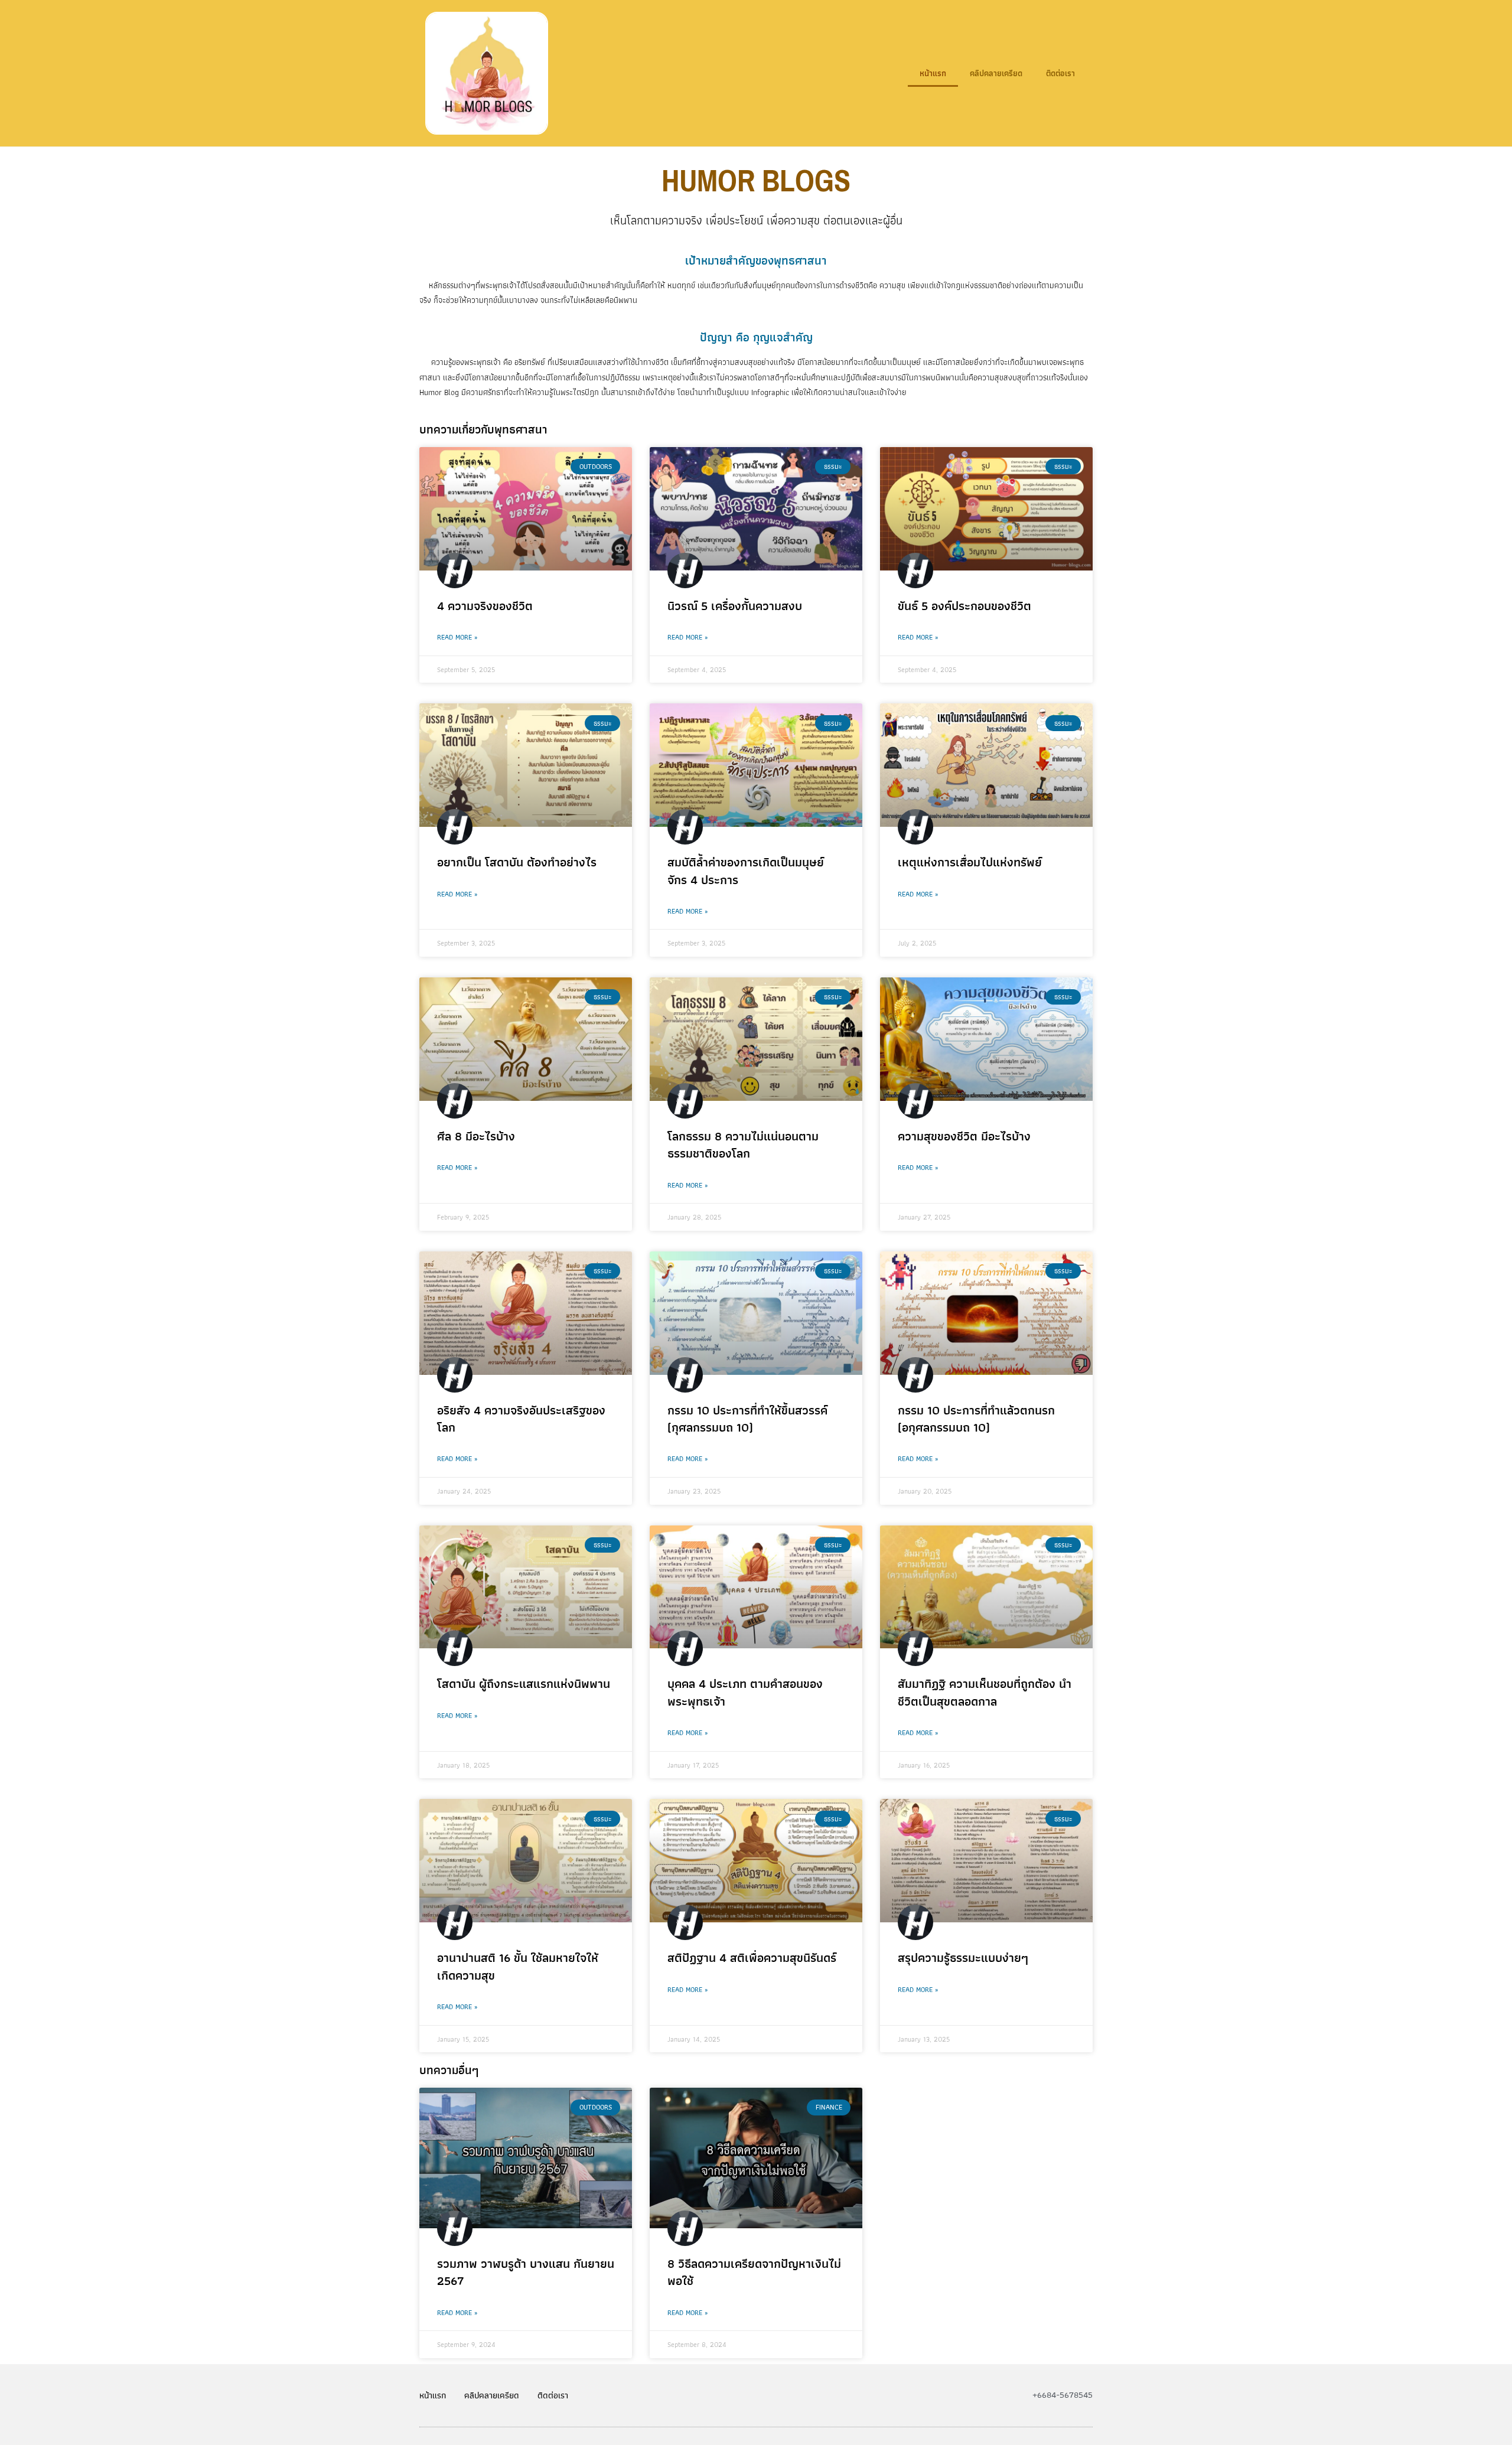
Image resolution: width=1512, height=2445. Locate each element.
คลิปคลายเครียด (996, 73)
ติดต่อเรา (1060, 73)
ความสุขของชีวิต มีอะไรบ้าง (964, 1136)
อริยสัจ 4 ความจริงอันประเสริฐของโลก (521, 1419)
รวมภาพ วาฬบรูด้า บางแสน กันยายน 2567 (526, 2272)
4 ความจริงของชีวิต (485, 606)
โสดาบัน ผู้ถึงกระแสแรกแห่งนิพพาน (524, 1683)
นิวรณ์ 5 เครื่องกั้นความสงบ (735, 606)
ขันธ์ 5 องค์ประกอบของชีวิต (964, 606)
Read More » (457, 637)
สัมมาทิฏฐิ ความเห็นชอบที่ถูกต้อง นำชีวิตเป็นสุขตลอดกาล (985, 1692)
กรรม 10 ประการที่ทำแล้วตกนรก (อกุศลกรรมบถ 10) (976, 1419)
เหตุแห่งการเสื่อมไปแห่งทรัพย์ (970, 862)
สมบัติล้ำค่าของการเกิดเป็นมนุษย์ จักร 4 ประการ (746, 871)
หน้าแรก (933, 73)
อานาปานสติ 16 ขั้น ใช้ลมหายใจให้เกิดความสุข (518, 1966)
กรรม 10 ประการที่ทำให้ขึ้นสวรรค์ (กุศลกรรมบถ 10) (747, 1419)
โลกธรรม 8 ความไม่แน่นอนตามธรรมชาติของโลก (743, 1145)
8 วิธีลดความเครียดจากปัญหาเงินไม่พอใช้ (754, 2272)
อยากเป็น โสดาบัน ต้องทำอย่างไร (517, 862)
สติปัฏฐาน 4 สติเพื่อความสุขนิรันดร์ (752, 1957)
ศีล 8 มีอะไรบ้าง (476, 1136)
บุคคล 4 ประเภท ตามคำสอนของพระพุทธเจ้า (745, 1692)
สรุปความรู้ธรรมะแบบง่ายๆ (963, 1957)
